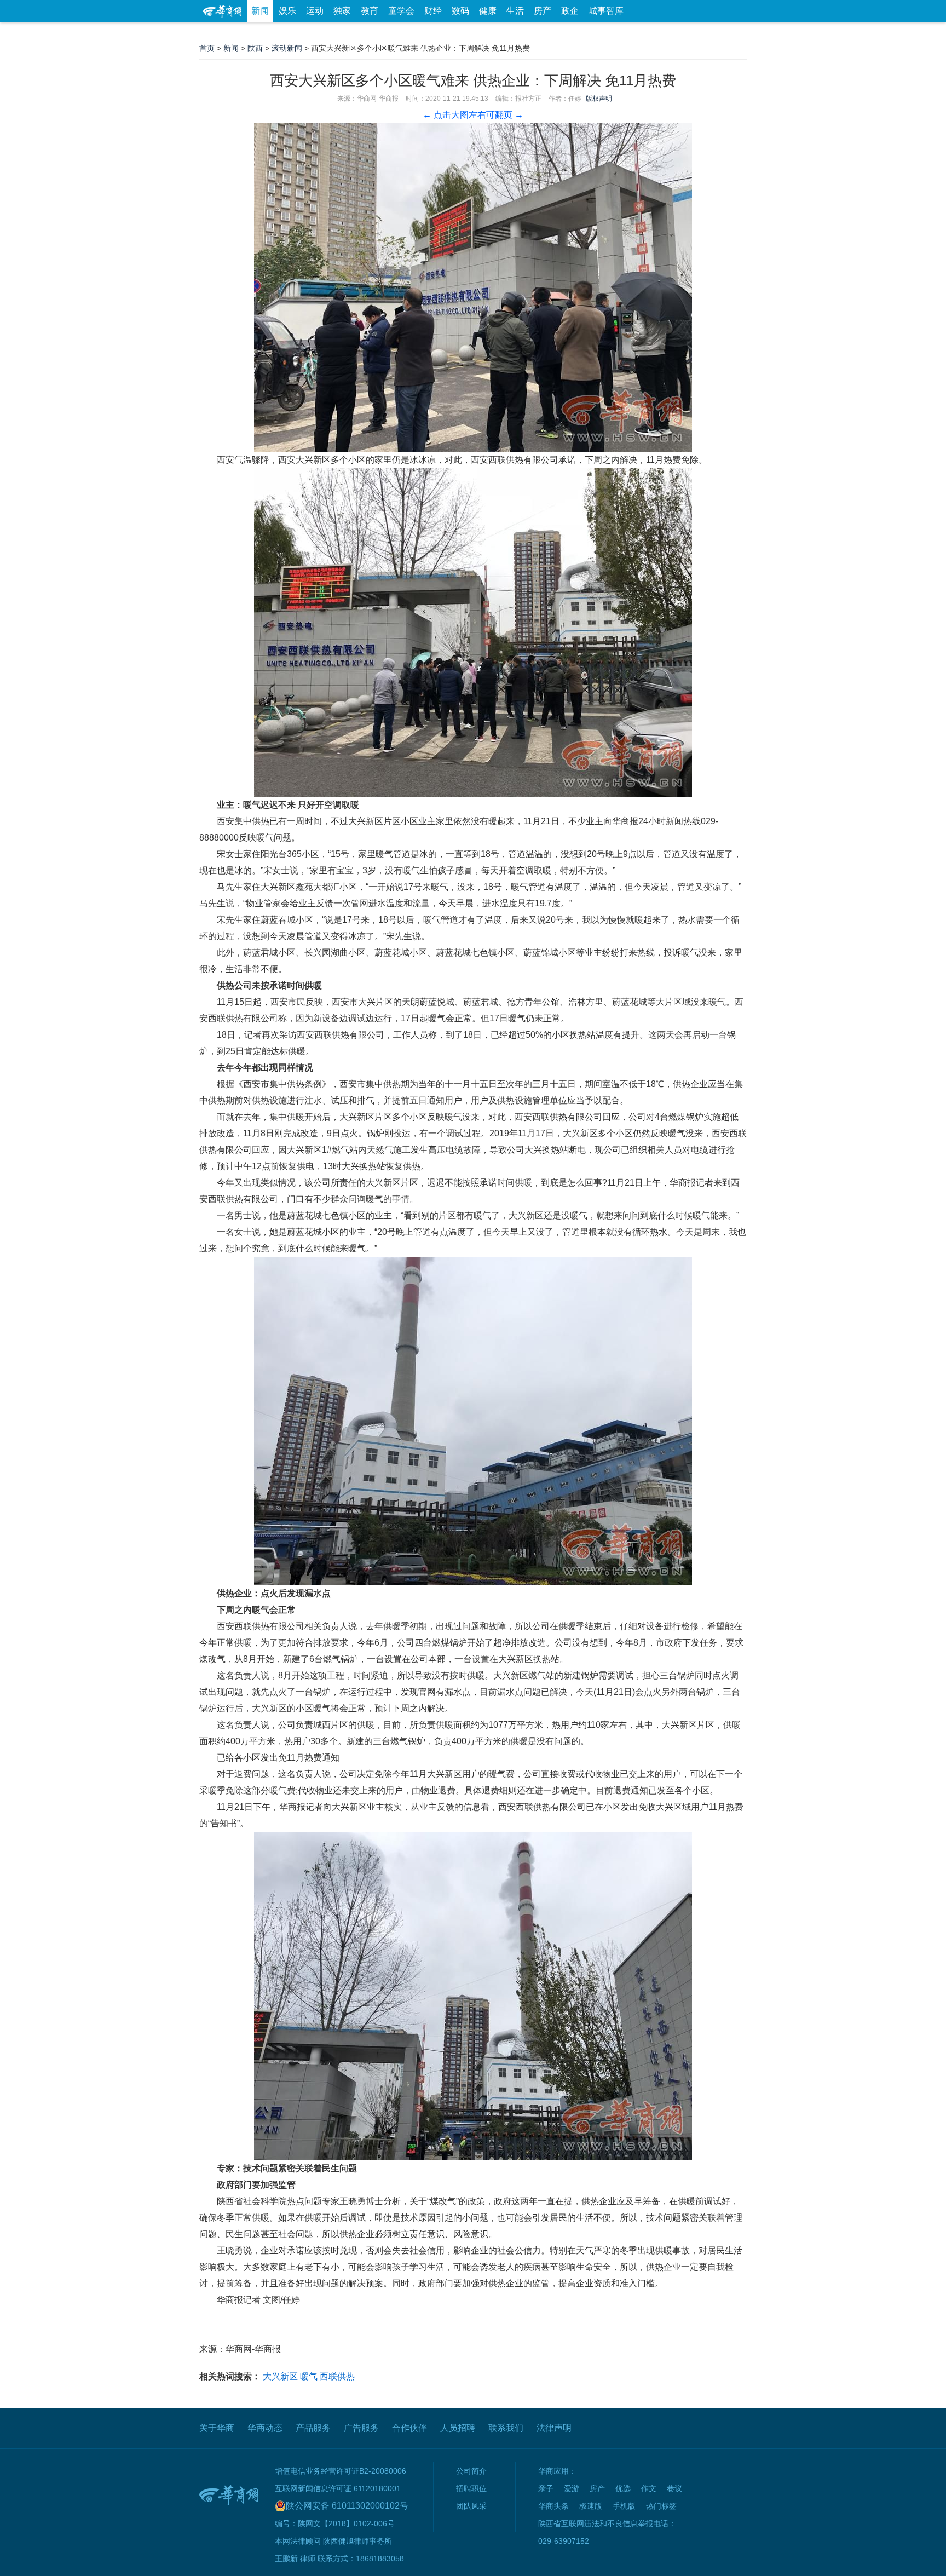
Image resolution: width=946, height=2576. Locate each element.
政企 (570, 11)
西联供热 (337, 2376)
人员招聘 (458, 2428)
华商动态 (265, 2428)
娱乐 (287, 11)
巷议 (674, 2488)
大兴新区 (280, 2376)
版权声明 (599, 99)
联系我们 (506, 2428)
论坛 (616, 33)
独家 (342, 11)
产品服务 (313, 2428)
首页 (207, 48)
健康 (488, 11)
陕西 (255, 48)
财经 (433, 11)
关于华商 (217, 2428)
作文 (649, 2488)
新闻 (260, 11)
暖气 (309, 2376)
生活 (515, 11)
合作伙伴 (409, 2428)
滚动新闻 (287, 48)
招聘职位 (471, 2488)
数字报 (648, 33)
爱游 (707, 33)
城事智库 (606, 11)
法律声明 (554, 2428)
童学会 (401, 11)
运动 (315, 11)
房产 (543, 11)
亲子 (546, 2488)
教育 (370, 11)
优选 (734, 33)
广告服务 (361, 2428)
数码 (460, 11)
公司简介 (471, 2471)
